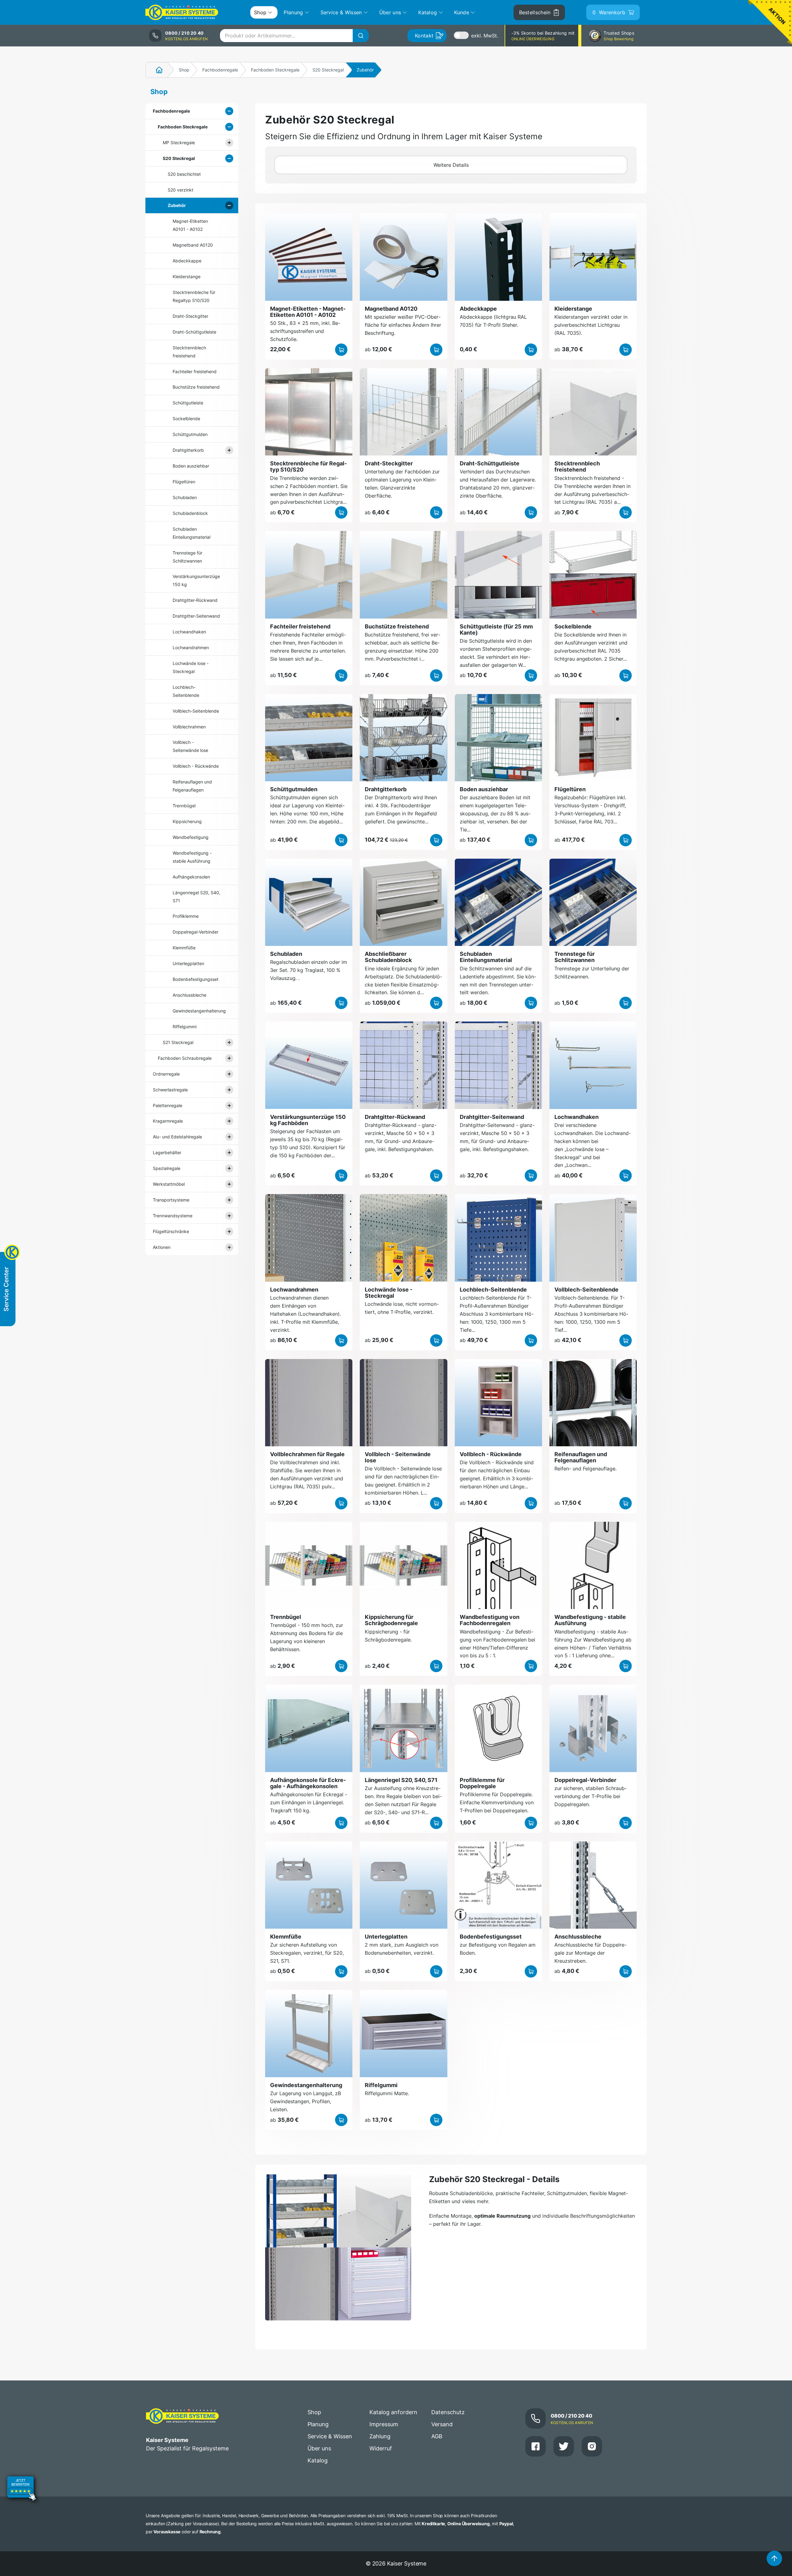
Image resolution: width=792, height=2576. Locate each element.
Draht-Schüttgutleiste (194, 332)
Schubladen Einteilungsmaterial (192, 533)
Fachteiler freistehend (195, 371)
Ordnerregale (166, 1074)
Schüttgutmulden (190, 434)
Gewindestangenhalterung (197, 1011)
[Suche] (361, 36)
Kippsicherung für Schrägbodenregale (391, 1620)
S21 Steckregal (178, 1042)
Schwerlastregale (170, 1090)
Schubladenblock (190, 513)
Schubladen (185, 497)
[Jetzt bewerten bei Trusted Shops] (22, 2489)
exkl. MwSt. (485, 36)
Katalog (318, 2460)
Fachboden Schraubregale (185, 1058)
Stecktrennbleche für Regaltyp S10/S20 (194, 296)
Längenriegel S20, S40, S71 (196, 897)
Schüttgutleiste (188, 403)
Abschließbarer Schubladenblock (388, 957)
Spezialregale (167, 1168)
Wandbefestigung (191, 837)
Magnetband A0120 (193, 245)
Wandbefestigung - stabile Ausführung (192, 857)
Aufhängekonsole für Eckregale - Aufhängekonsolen (308, 1783)
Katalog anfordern (393, 2412)
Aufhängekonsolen (191, 877)
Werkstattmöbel (169, 1184)
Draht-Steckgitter (190, 316)
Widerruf (381, 2448)
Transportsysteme (171, 1200)
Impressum (384, 2424)
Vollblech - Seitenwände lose (190, 746)
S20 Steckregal (328, 70)
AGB (437, 2436)
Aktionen (162, 1247)
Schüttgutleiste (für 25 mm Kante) (496, 630)
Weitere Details (451, 165)
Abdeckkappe (187, 261)
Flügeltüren (184, 482)
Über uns (319, 2448)
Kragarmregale (168, 1121)
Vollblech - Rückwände (196, 766)
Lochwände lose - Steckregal (191, 667)
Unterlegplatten (188, 963)
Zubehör (177, 205)
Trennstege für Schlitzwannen (187, 557)
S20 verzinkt (181, 190)
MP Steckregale (179, 142)
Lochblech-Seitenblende (186, 691)
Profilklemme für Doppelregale (482, 1783)
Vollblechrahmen (189, 727)
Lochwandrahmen (191, 647)
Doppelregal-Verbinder (196, 932)
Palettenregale (168, 1105)
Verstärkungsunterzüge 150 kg (196, 580)
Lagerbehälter (167, 1152)
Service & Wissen (330, 2436)
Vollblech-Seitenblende (196, 711)
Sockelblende (186, 419)
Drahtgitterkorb (188, 450)
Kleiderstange (187, 276)
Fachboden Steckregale (275, 70)
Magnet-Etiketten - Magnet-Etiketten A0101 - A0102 (308, 312)
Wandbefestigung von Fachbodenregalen (490, 1620)
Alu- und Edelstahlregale (177, 1137)
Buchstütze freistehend (196, 387)
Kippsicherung (187, 821)
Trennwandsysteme (173, 1216)
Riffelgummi (185, 1027)
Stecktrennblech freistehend (189, 352)
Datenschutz (448, 2412)
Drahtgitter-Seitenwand (196, 616)
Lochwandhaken (189, 632)
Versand (442, 2424)
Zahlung (380, 2436)
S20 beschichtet (184, 174)
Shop (184, 70)
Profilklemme (186, 916)
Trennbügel (184, 806)
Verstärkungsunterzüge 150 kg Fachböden (308, 1120)
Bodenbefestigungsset (196, 979)
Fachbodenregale (220, 70)
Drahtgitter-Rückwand (195, 600)
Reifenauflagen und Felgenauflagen (192, 786)
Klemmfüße (184, 948)
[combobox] (294, 36)
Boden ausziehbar (191, 466)
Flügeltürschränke (171, 1231)
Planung (318, 2424)
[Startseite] (156, 70)
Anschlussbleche (189, 995)
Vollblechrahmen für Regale (307, 1454)
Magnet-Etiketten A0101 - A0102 (190, 225)
